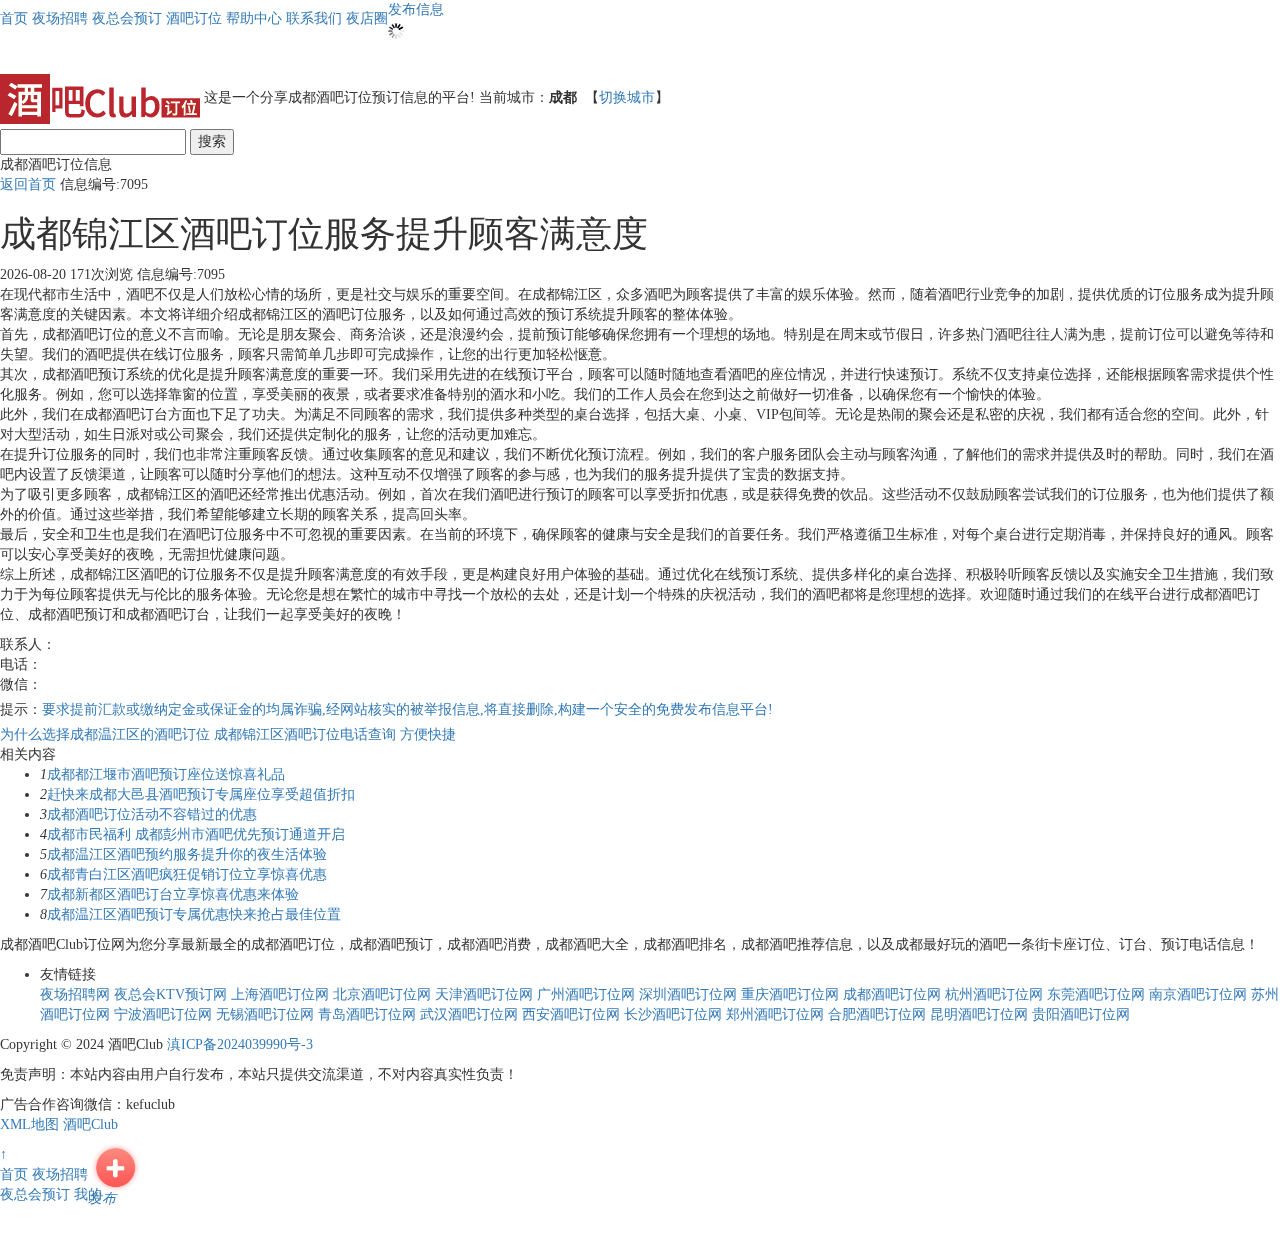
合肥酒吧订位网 (877, 1014)
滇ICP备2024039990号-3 (240, 1044)
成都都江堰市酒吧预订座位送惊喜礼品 (166, 774)
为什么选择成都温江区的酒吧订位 (107, 734)
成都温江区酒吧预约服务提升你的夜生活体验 (187, 854)
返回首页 (28, 184)
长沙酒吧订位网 (673, 1014)
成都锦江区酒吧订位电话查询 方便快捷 (335, 734)
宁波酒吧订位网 (163, 1014)
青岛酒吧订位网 (367, 1014)
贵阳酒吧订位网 (1081, 1014)
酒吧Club (90, 1124)
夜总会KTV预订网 (170, 994)
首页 (14, 18)
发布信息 (416, 9)
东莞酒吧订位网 (1096, 994)
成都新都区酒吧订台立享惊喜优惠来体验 (173, 894)
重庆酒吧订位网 (790, 994)
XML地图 (29, 1124)
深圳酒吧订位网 (688, 994)
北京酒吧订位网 (382, 994)
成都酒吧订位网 (892, 994)
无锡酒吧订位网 (265, 1014)
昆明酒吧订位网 (979, 1014)
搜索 (212, 141)
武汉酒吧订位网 (469, 1014)
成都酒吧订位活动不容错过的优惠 (152, 814)
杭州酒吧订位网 (994, 994)
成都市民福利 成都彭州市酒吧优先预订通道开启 (196, 834)
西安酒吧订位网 (571, 1014)
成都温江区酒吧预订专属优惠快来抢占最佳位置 (194, 914)
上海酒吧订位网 (280, 994)
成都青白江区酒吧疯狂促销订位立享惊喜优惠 (187, 874)
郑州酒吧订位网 (775, 1014)
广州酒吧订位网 (586, 994)
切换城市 (627, 97)
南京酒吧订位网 (1198, 994)
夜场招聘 (60, 1174)
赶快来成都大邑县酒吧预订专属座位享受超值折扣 (201, 794)
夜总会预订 (35, 1194)
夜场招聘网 (75, 994)
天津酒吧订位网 (484, 994)
